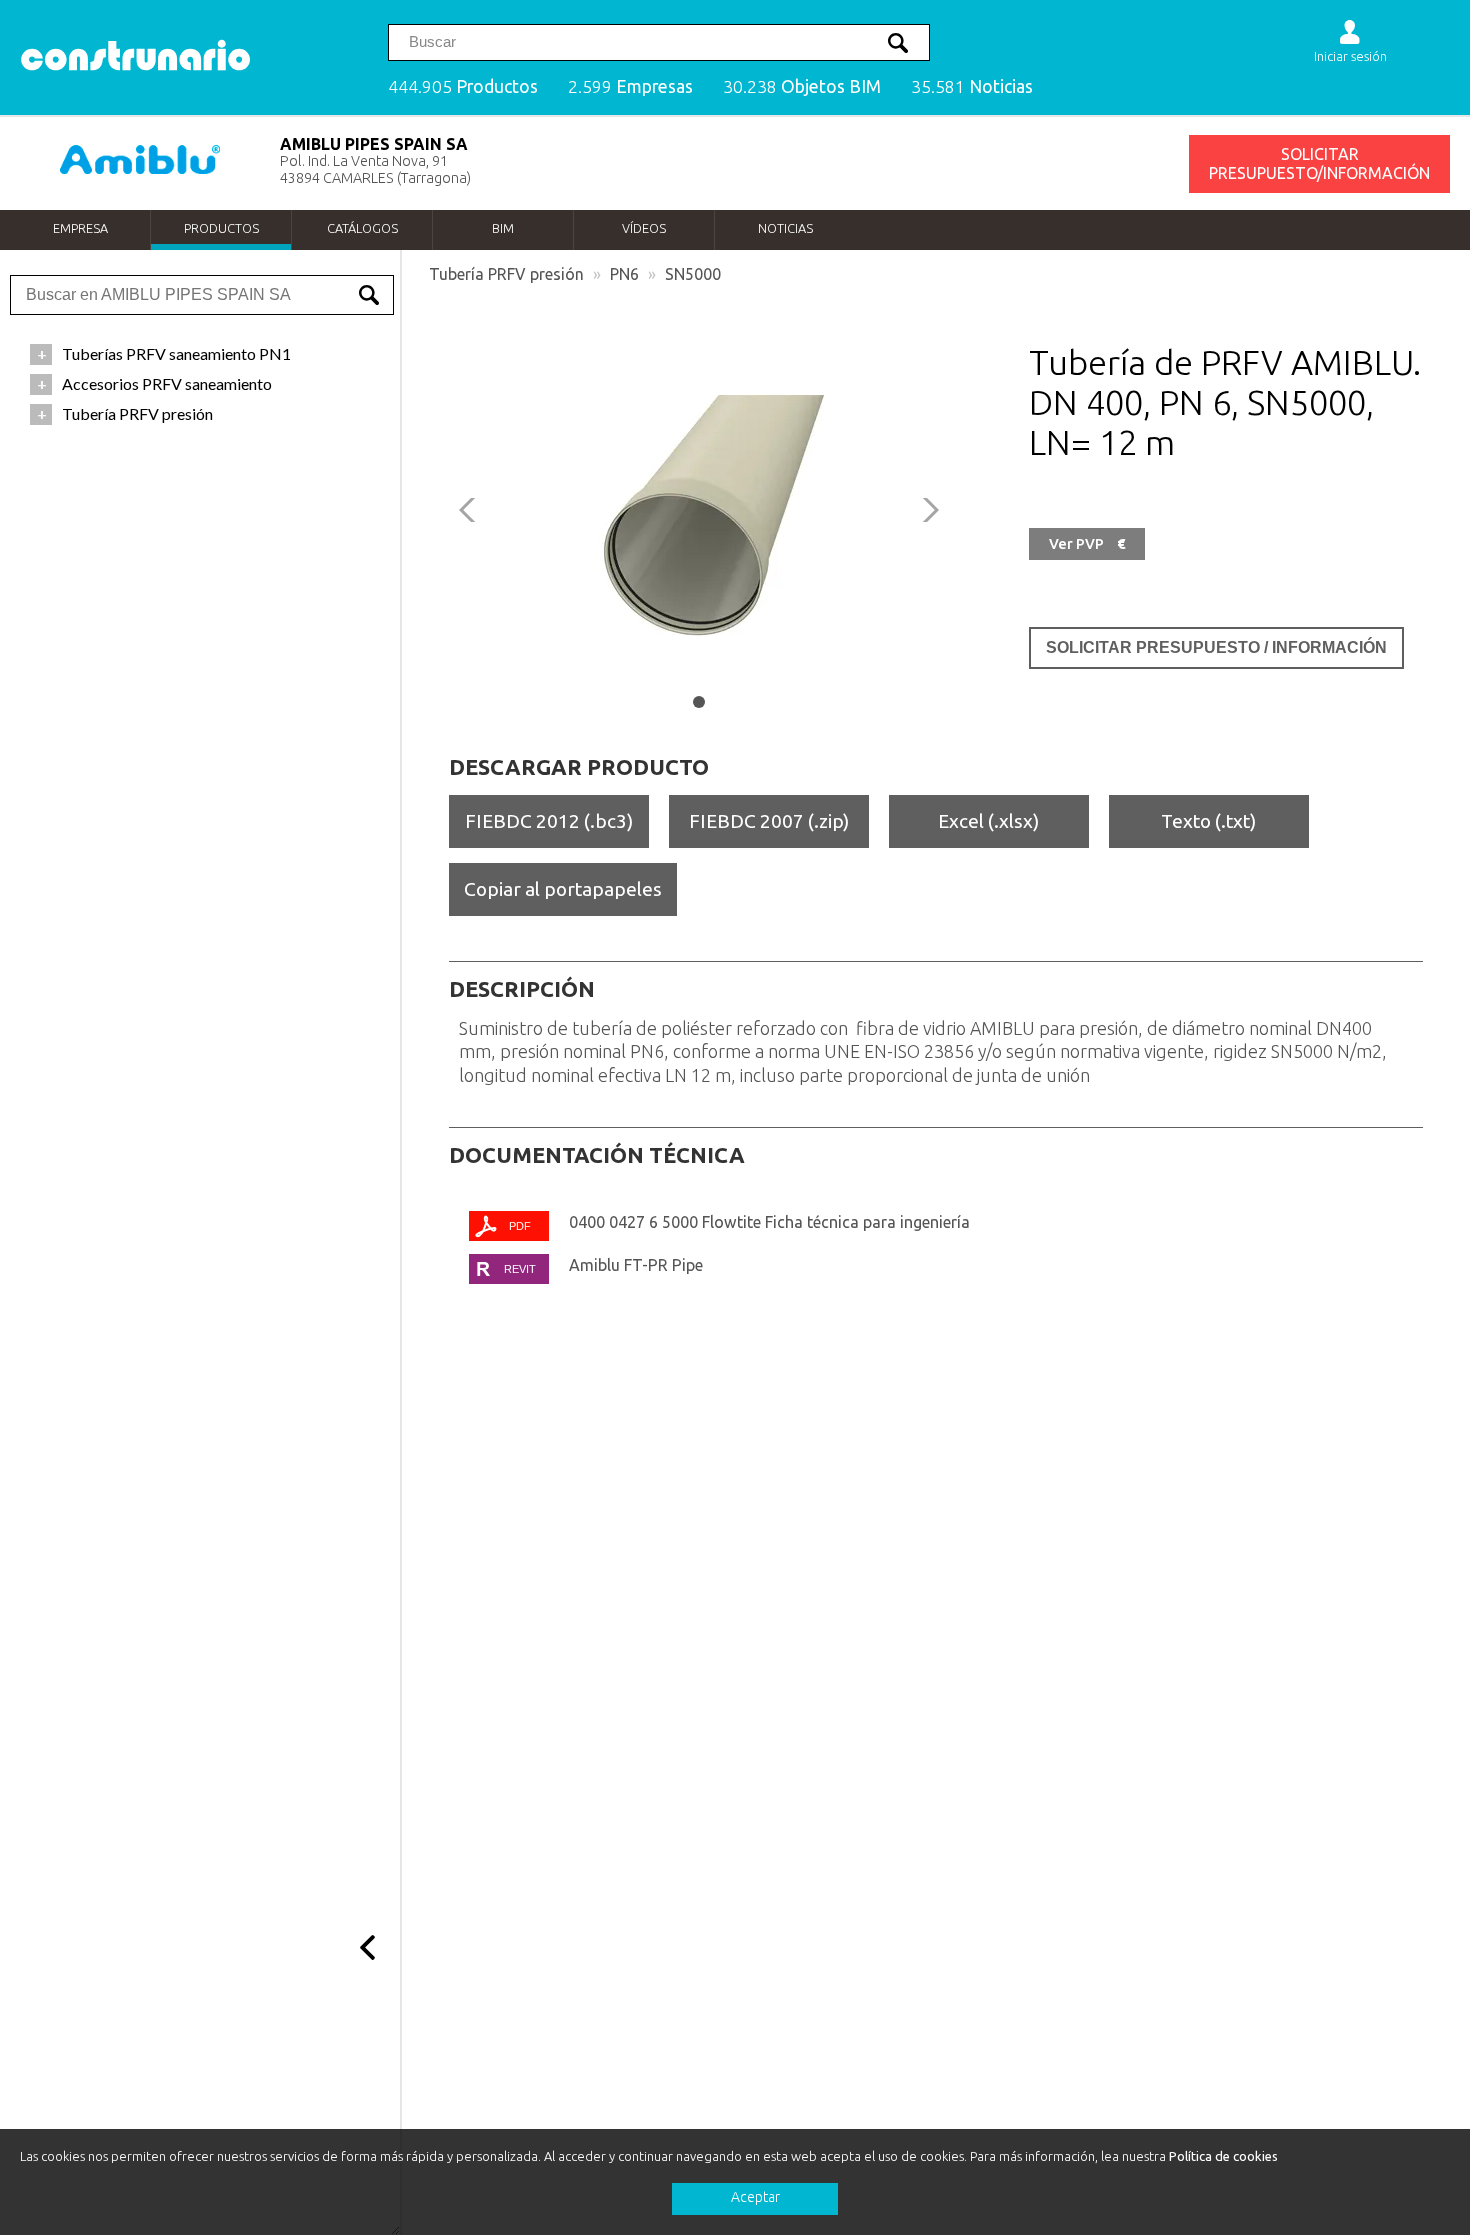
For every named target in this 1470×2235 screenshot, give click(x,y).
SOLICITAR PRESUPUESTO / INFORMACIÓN (1216, 647)
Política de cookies (1223, 2156)
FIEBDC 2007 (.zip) (769, 821)
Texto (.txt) (1208, 821)
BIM (503, 228)
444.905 (463, 86)
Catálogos (362, 228)
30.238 (802, 86)
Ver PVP (1087, 544)
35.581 (972, 86)
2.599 (630, 86)
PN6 (624, 274)
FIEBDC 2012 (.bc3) (549, 821)
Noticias (785, 228)
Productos (221, 228)
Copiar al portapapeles (563, 889)
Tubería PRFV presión (506, 274)
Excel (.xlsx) (988, 821)
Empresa (80, 228)
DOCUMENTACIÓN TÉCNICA (597, 1155)
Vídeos (644, 228)
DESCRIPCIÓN (522, 989)
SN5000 (693, 274)
